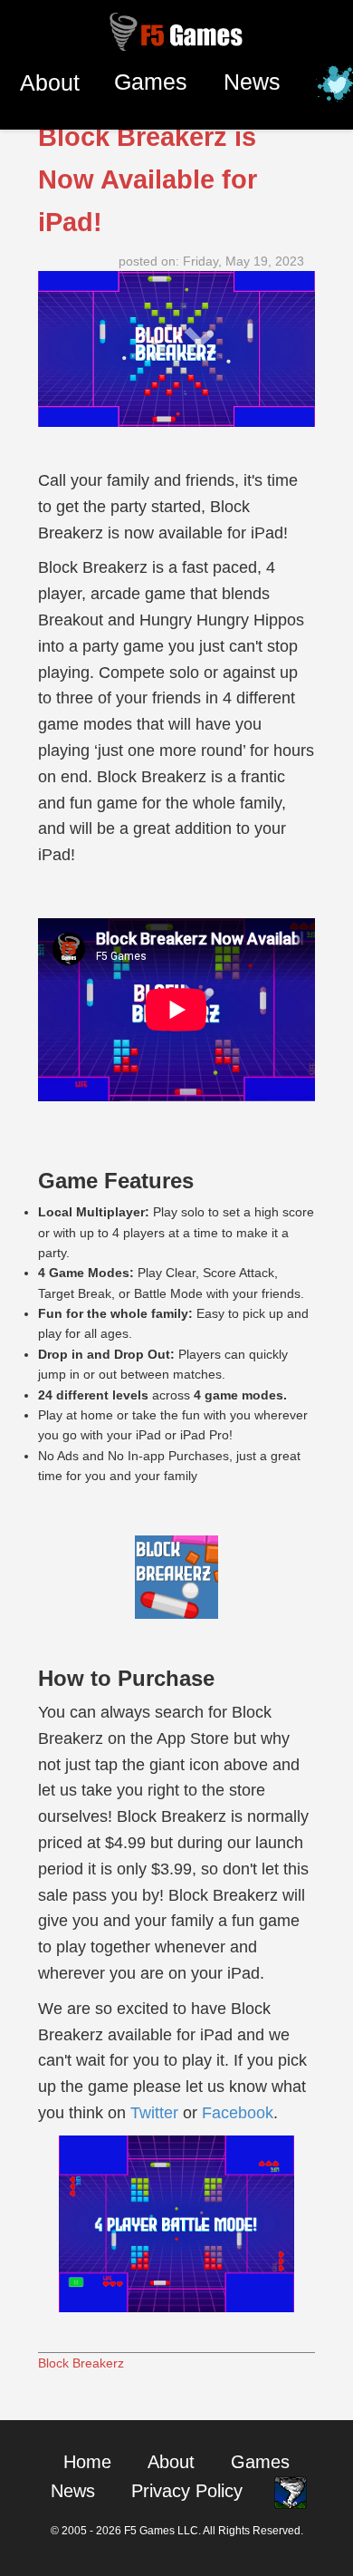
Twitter (154, 2113)
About (50, 82)
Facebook (238, 2113)
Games (151, 82)
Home (87, 2462)
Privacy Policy (187, 2491)
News (252, 82)
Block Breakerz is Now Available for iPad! (148, 179)
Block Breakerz (81, 2363)
